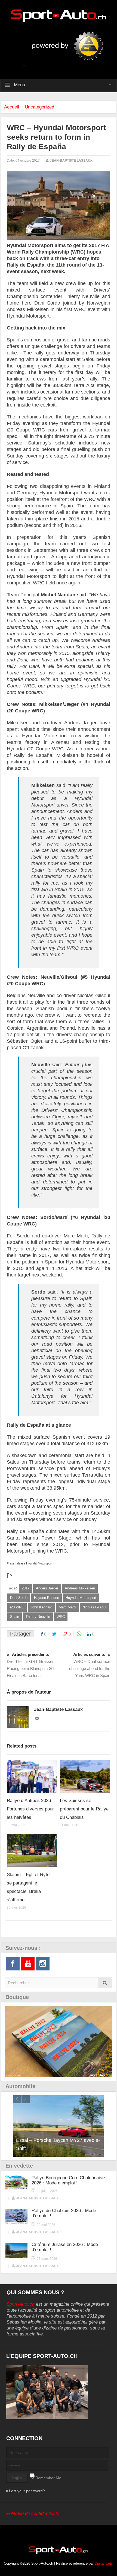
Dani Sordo (19, 1598)
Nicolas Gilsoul (94, 1607)
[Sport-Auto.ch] (59, 15)
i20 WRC (17, 1607)
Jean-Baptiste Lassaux (71, 161)
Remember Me (48, 2478)
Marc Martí (67, 1607)
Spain (15, 1617)
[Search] (105, 1983)
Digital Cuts (104, 2563)
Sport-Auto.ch (21, 2304)
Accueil (12, 107)
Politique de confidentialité (33, 2513)
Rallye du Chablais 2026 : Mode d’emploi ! (64, 2213)
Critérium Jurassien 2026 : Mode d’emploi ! (65, 2247)
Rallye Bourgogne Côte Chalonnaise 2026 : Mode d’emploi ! (68, 2180)
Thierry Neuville (38, 1617)
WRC (61, 1617)
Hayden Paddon (47, 1598)
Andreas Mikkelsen (80, 1588)
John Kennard (41, 1607)
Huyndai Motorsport (81, 1598)
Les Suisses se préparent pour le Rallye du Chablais (84, 1809)
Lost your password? (27, 2491)
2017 (26, 1588)
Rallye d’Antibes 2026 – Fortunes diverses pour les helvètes (31, 1809)
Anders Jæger (47, 1588)
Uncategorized (39, 107)
